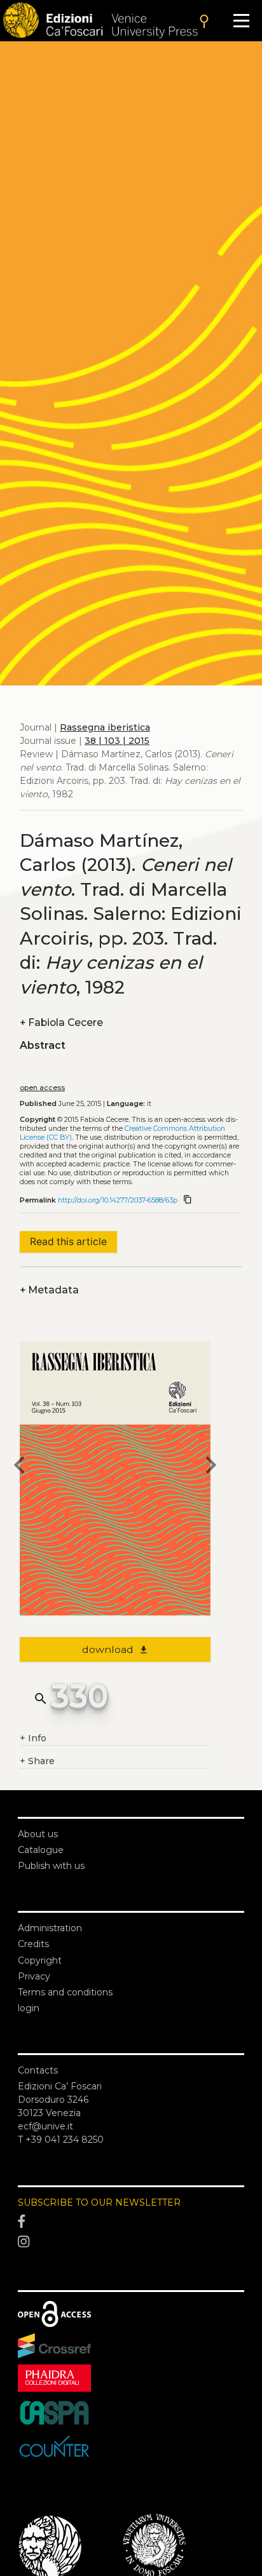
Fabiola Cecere (61, 1022)
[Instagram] (131, 2242)
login (29, 2008)
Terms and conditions (65, 1992)
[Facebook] (131, 2222)
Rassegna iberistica (105, 727)
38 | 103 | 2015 (117, 741)
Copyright (40, 1960)
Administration (50, 1928)
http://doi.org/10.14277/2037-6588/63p (118, 1200)
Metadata (49, 1290)
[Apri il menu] (241, 21)
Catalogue (41, 1850)
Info (33, 1738)
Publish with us (51, 1866)
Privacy (34, 1976)
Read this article (68, 1242)
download (115, 1649)
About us (38, 1834)
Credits (33, 1944)
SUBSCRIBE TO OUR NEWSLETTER (99, 2202)
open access (42, 1088)
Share (37, 1761)
